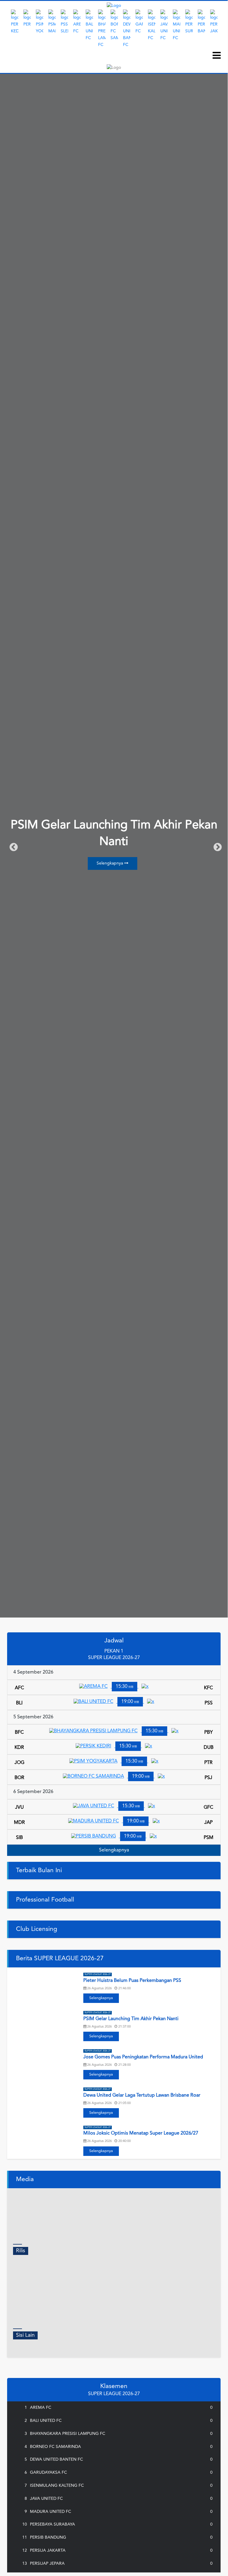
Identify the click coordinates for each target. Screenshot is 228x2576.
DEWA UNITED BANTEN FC (58, 2459)
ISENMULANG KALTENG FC (58, 2486)
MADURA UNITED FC (52, 2512)
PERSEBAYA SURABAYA (54, 2524)
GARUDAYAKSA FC (50, 2473)
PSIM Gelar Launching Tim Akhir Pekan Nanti (131, 2019)
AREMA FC (42, 2408)
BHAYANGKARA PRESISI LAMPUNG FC (69, 2434)
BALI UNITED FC (47, 2421)
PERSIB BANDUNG (49, 2537)
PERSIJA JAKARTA (49, 2551)
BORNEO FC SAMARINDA (57, 2447)
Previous (12, 846)
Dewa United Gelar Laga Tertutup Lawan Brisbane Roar (142, 2095)
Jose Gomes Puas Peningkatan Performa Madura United (143, 2057)
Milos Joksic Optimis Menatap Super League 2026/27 (141, 2133)
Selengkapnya (110, 863)
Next (225, 29)
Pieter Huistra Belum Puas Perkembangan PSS (132, 1981)
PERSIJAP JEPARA (48, 2564)
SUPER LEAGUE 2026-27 (98, 1974)
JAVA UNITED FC (48, 2499)
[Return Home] (114, 6)
